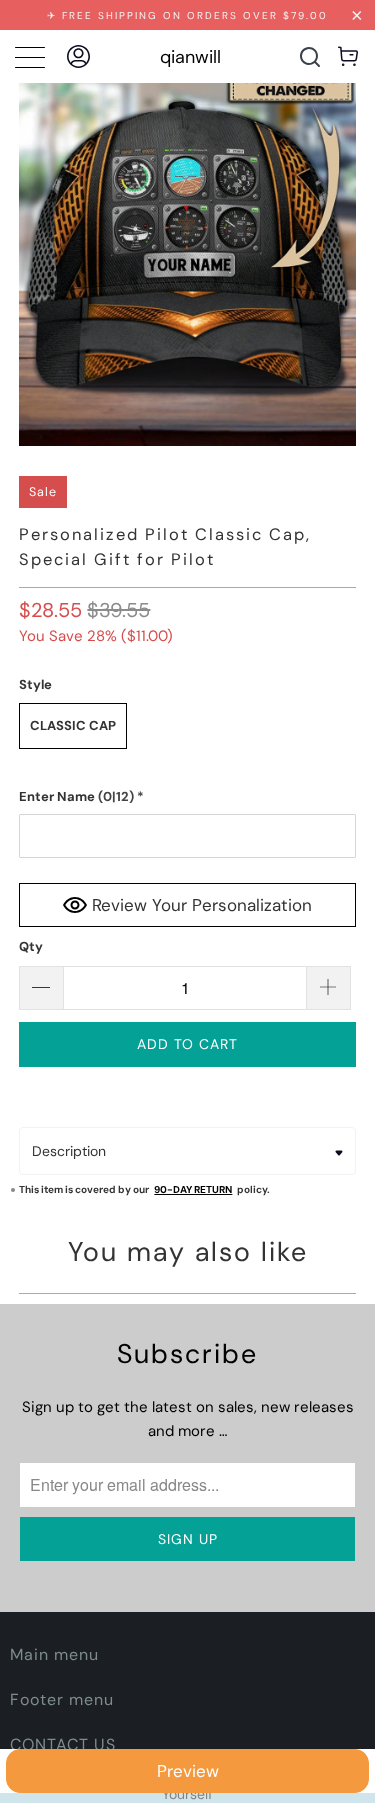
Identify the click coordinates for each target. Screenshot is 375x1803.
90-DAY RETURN (193, 1189)
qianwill (190, 57)
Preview (188, 1771)
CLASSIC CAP (73, 725)
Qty (31, 946)
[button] (187, 797)
